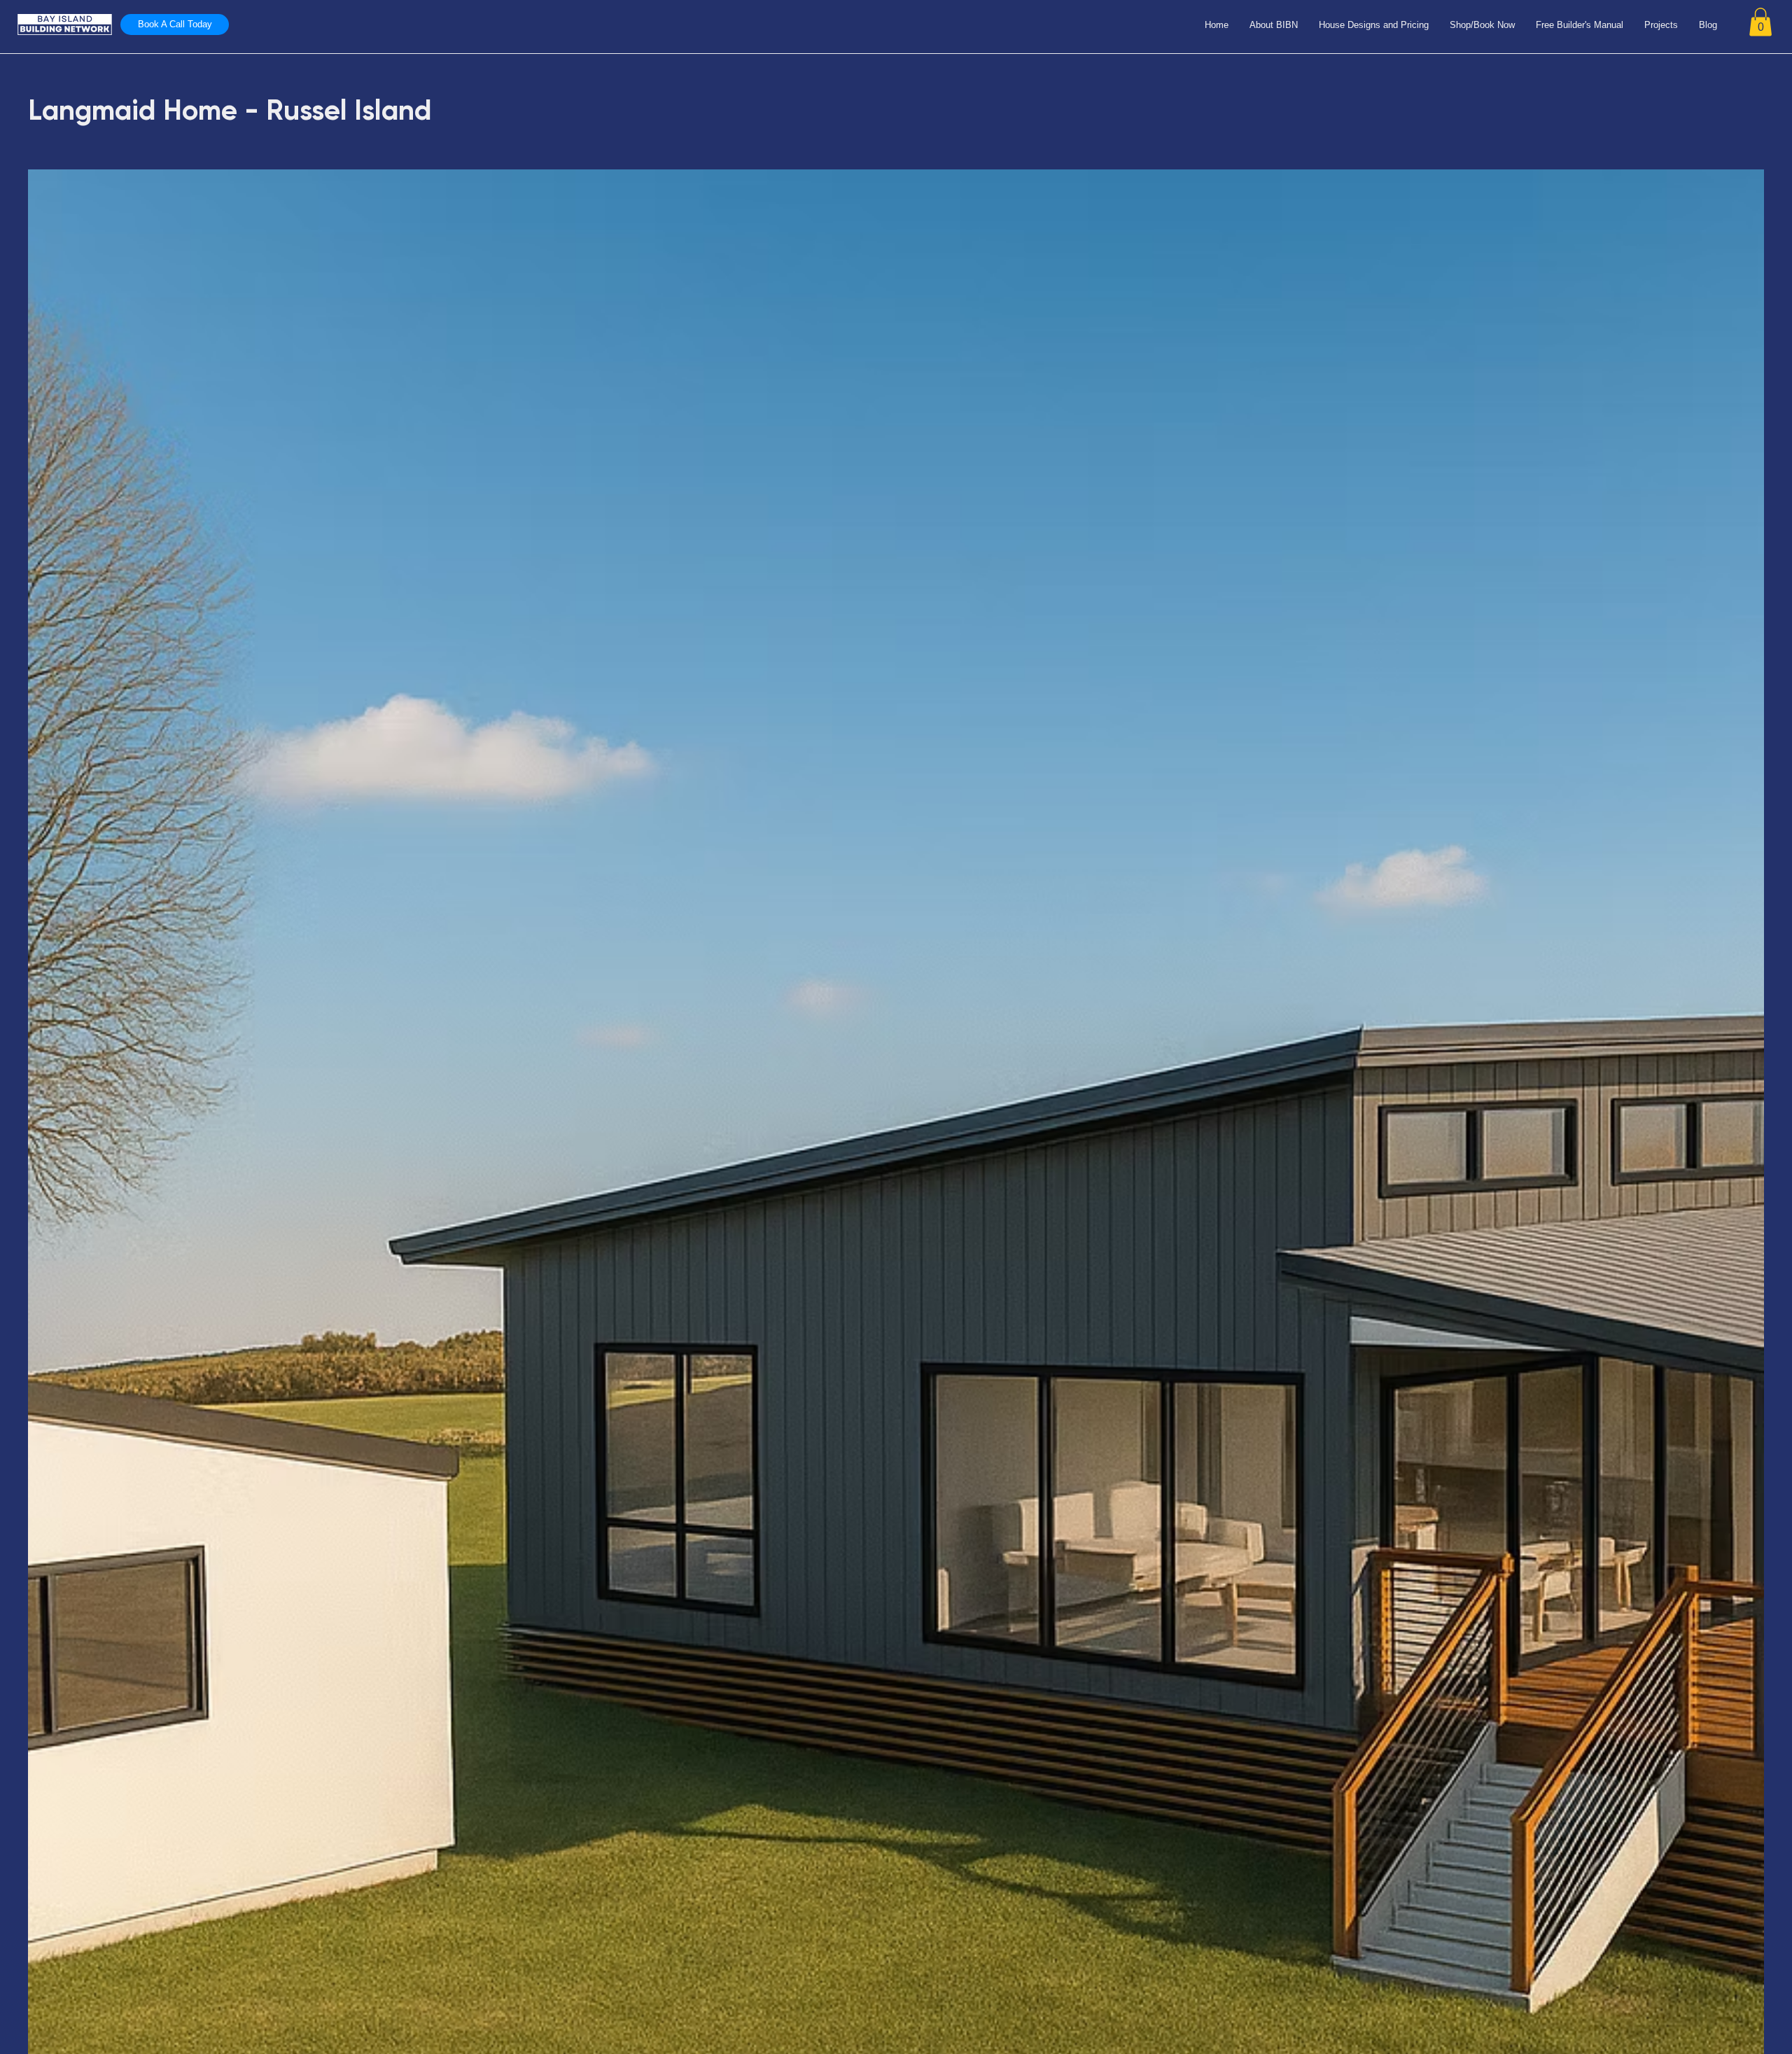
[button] (1760, 22)
